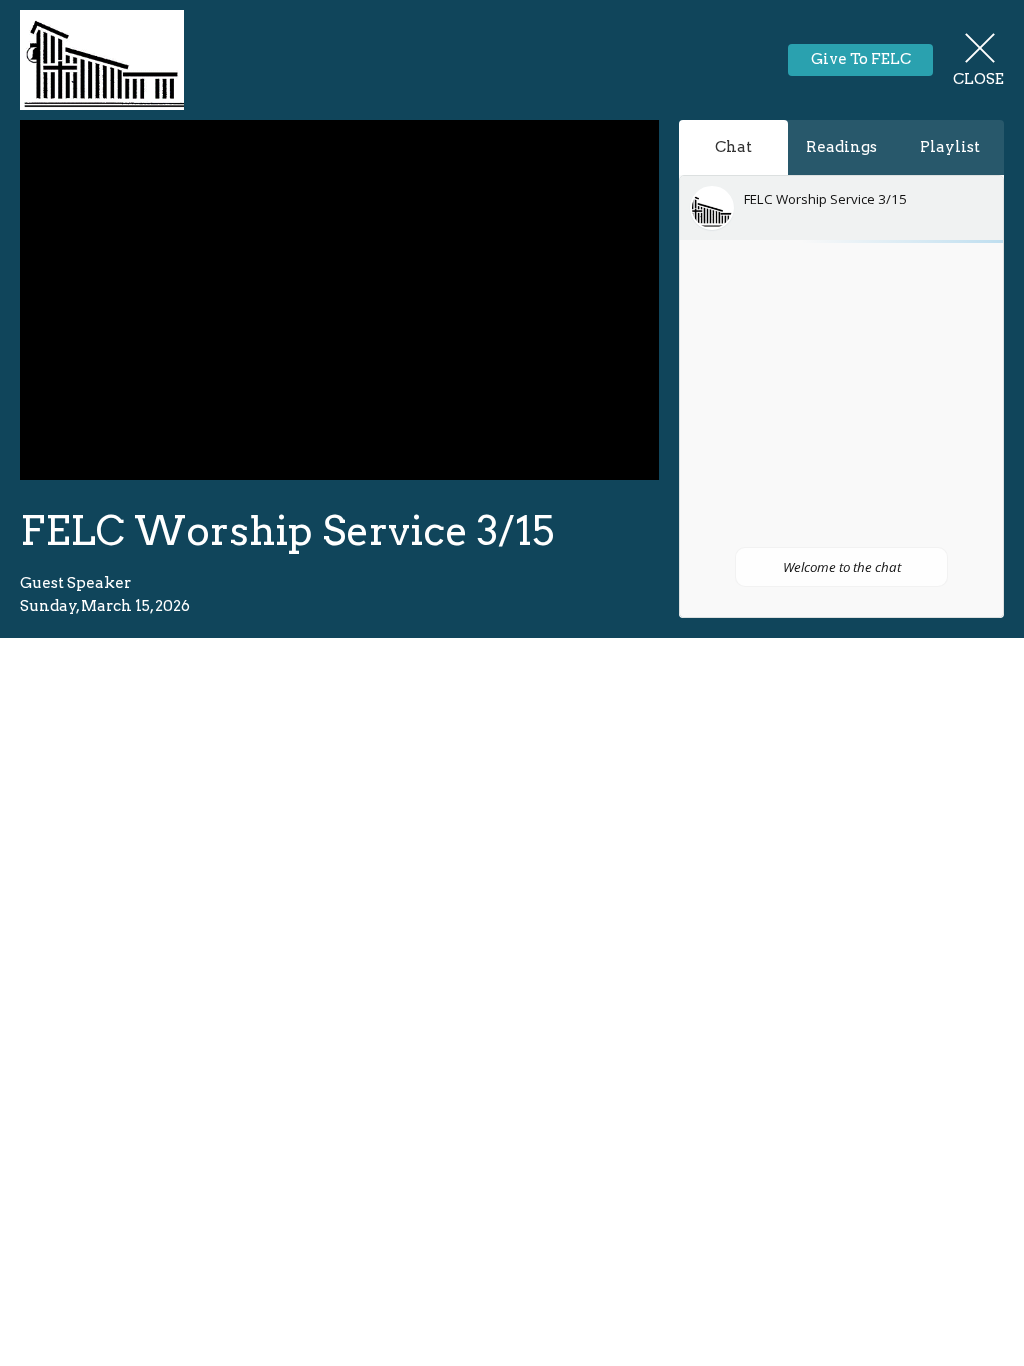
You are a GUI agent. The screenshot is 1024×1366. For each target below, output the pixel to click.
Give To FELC (861, 59)
